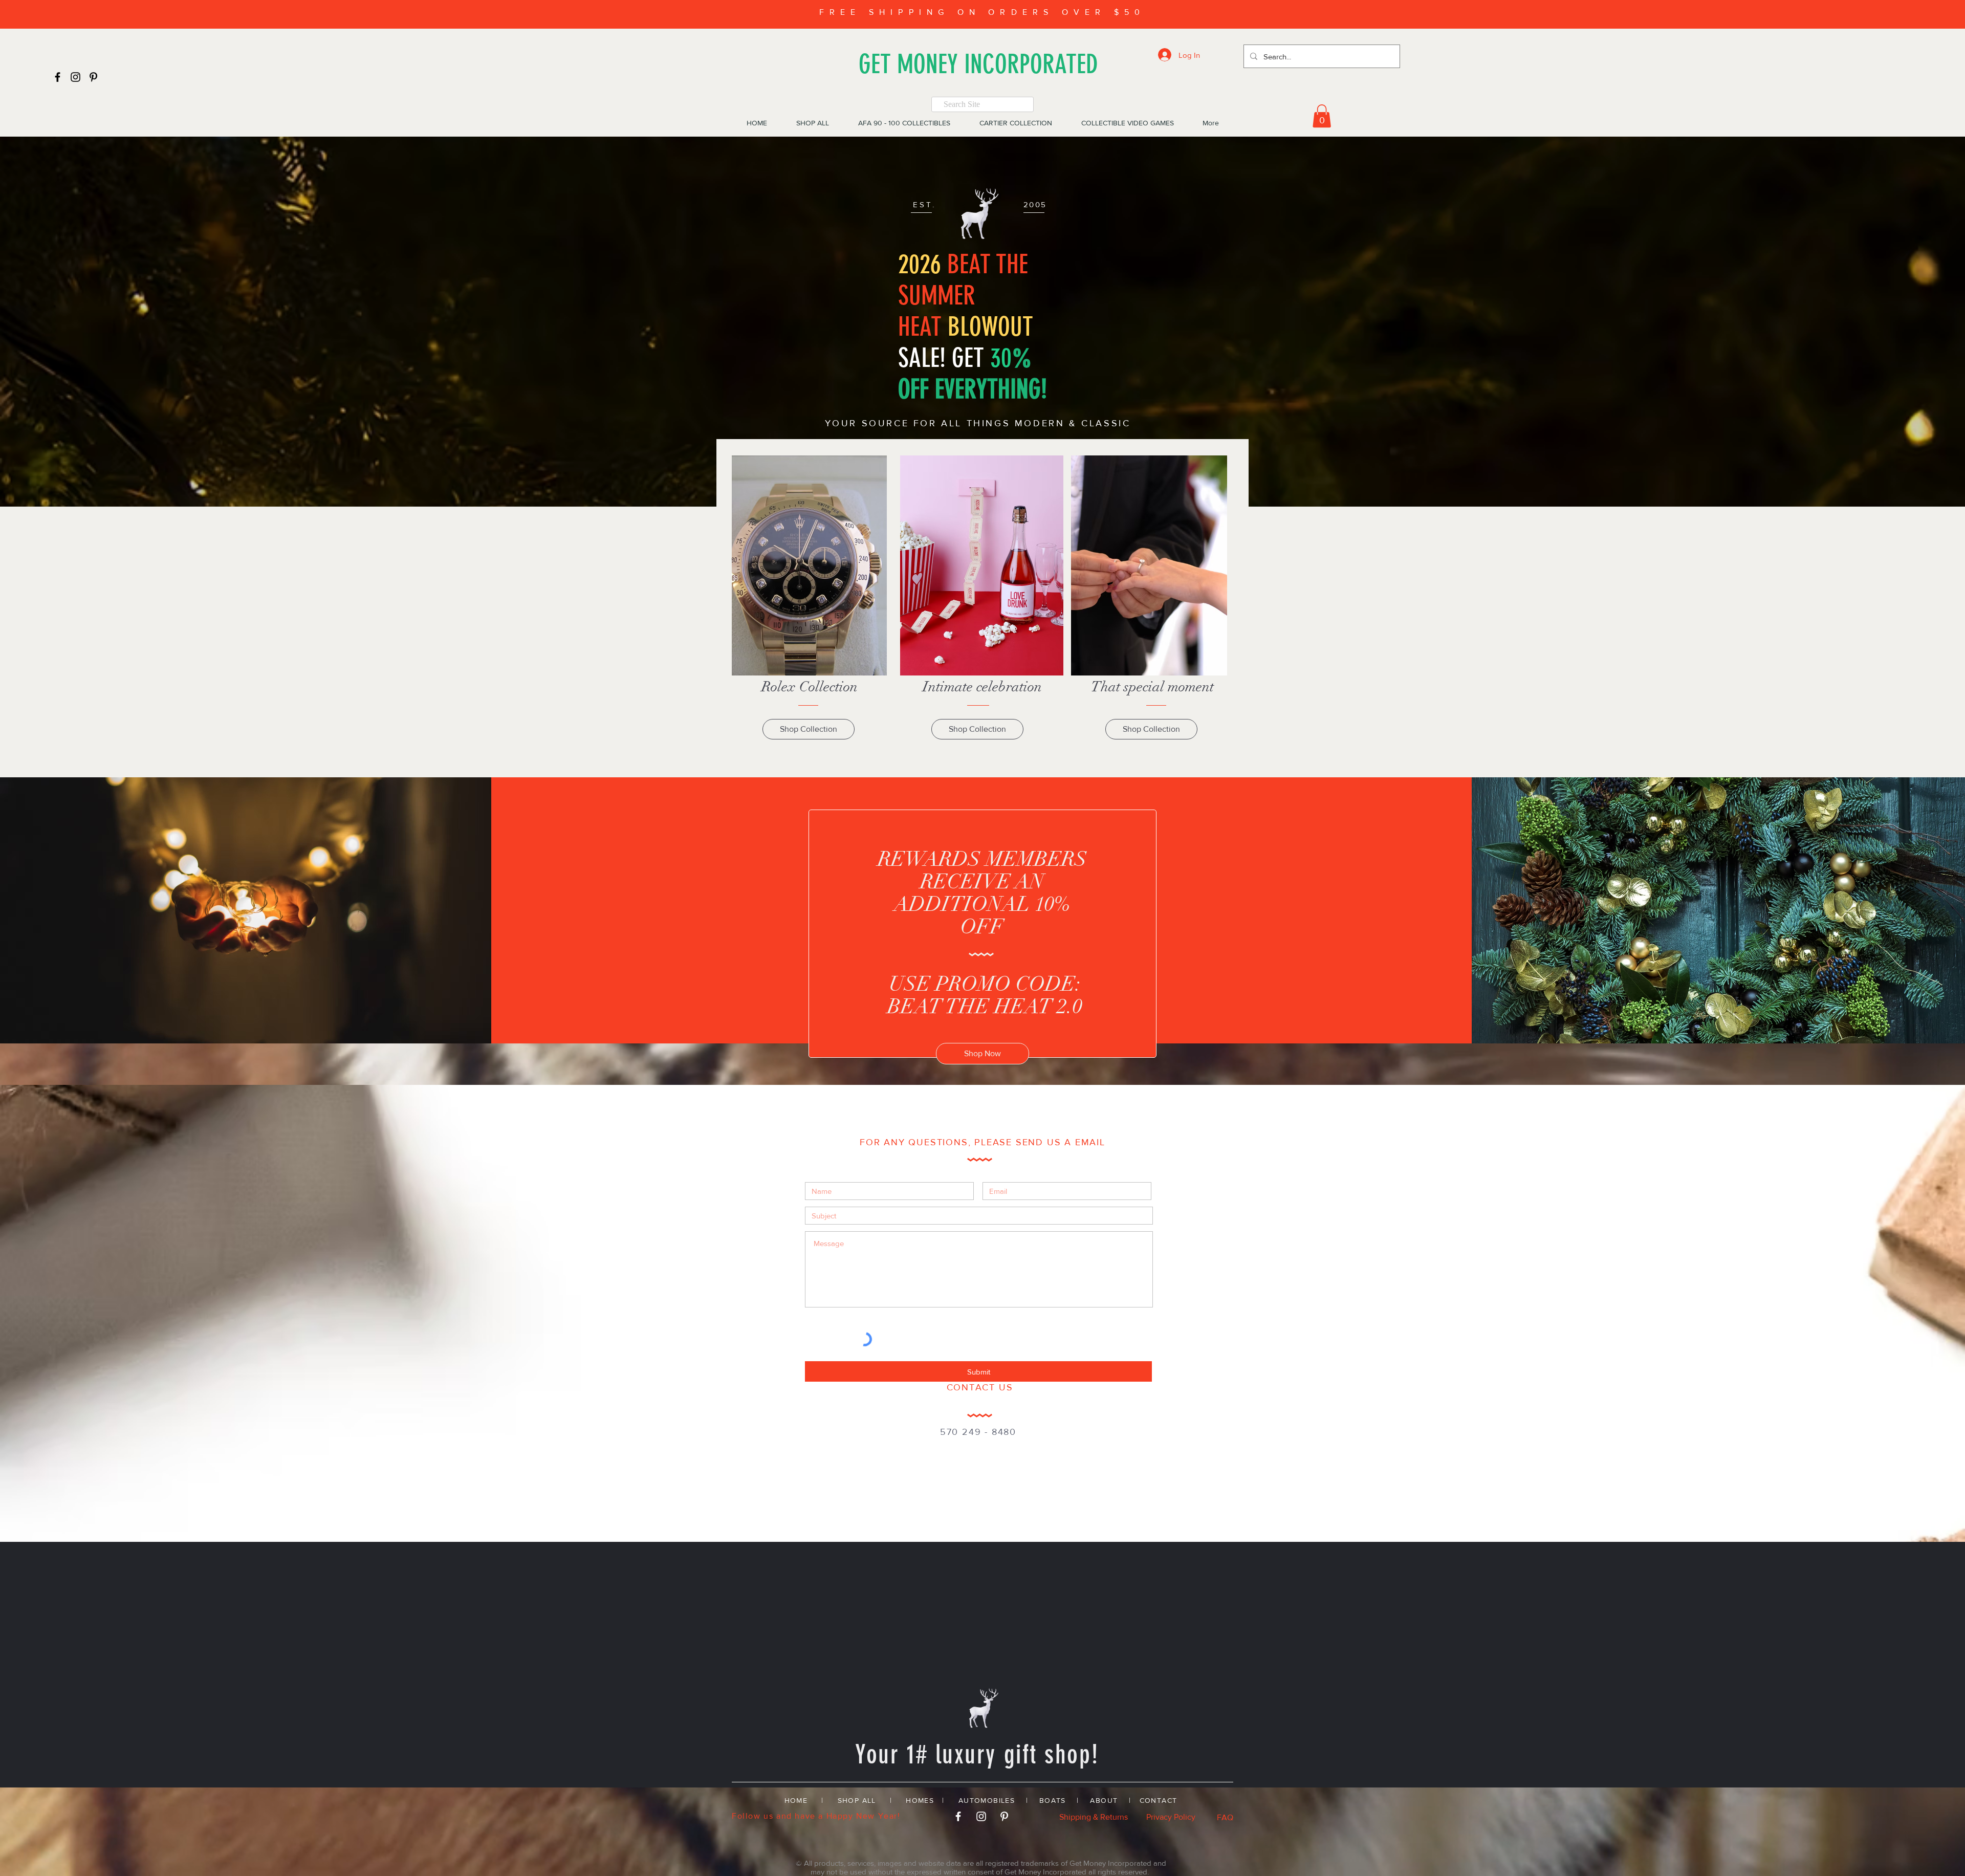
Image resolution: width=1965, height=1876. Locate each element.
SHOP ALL (857, 1800)
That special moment (1152, 687)
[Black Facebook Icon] (58, 77)
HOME (796, 1800)
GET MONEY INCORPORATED (978, 64)
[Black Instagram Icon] (75, 77)
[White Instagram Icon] (981, 1816)
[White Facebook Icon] (958, 1816)
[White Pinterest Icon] (1004, 1816)
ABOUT (1104, 1800)
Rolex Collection (810, 687)
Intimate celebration (982, 687)
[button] (1322, 116)
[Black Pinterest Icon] (93, 77)
